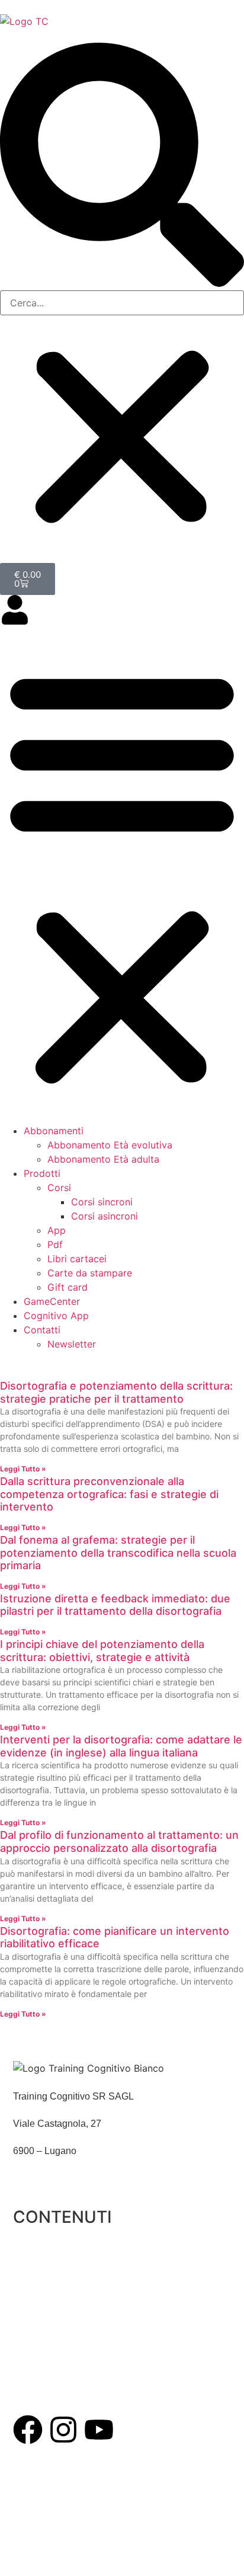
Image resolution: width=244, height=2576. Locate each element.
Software (32, 2301)
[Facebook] (28, 2430)
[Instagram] (63, 2430)
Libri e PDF (37, 2274)
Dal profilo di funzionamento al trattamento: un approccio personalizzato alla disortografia (119, 1841)
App (57, 1230)
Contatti (42, 1330)
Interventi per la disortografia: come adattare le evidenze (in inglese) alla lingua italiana (121, 1746)
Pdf (55, 1244)
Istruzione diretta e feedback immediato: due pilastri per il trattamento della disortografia (115, 1605)
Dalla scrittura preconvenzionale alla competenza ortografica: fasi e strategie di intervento (109, 1494)
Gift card (68, 1287)
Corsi (59, 1188)
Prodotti (42, 1173)
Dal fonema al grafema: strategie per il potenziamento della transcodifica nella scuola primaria (118, 1553)
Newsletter (72, 1344)
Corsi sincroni (102, 1202)
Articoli (28, 2356)
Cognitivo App (56, 1316)
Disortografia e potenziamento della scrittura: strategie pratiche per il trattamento (116, 1392)
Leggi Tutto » (23, 1469)
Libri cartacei (77, 1259)
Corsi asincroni (105, 1216)
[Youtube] (99, 2430)
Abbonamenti (54, 1131)
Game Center (41, 2329)
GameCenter (52, 1301)
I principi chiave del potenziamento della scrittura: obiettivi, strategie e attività (102, 1651)
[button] (122, 167)
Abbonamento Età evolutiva (110, 1145)
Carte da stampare (90, 1273)
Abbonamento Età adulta (103, 1159)
